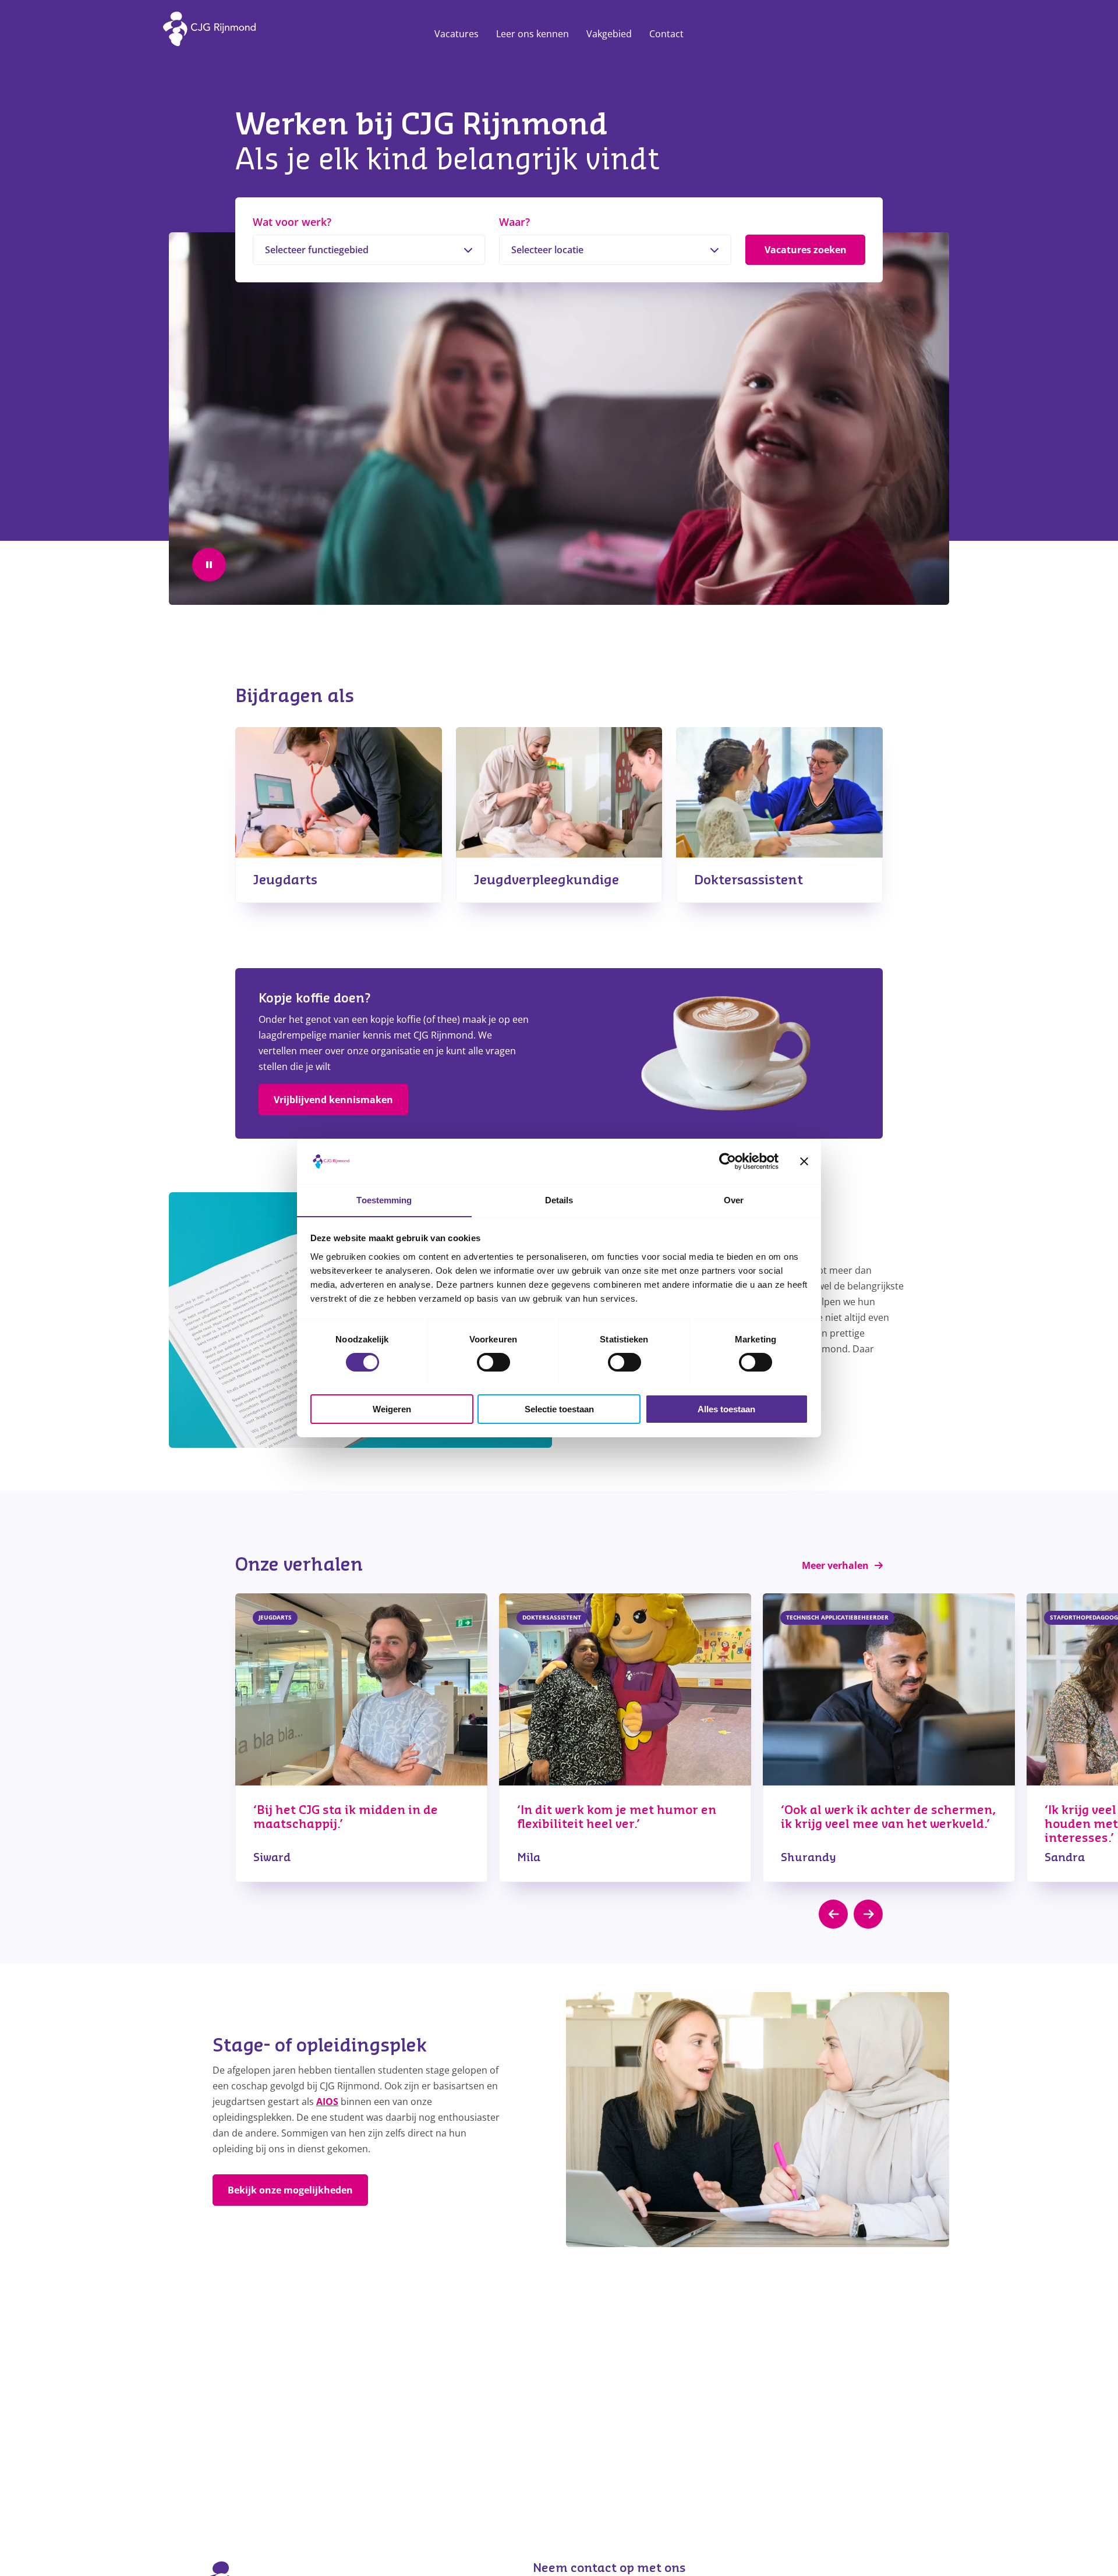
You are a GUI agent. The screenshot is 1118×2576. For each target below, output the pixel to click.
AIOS (327, 2102)
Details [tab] (559, 1200)
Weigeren (392, 1409)
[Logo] (213, 34)
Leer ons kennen (533, 34)
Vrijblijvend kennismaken (333, 1100)
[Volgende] (868, 1914)
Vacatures (457, 34)
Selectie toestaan (559, 1409)
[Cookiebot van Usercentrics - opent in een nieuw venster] (728, 1161)
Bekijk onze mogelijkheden (290, 2190)
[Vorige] (833, 1914)
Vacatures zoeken (806, 250)
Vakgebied (609, 34)
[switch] (493, 1362)
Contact (666, 34)
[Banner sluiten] (804, 1161)
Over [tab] (734, 1200)
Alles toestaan (726, 1409)
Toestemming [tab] (384, 1200)
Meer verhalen (835, 1565)
